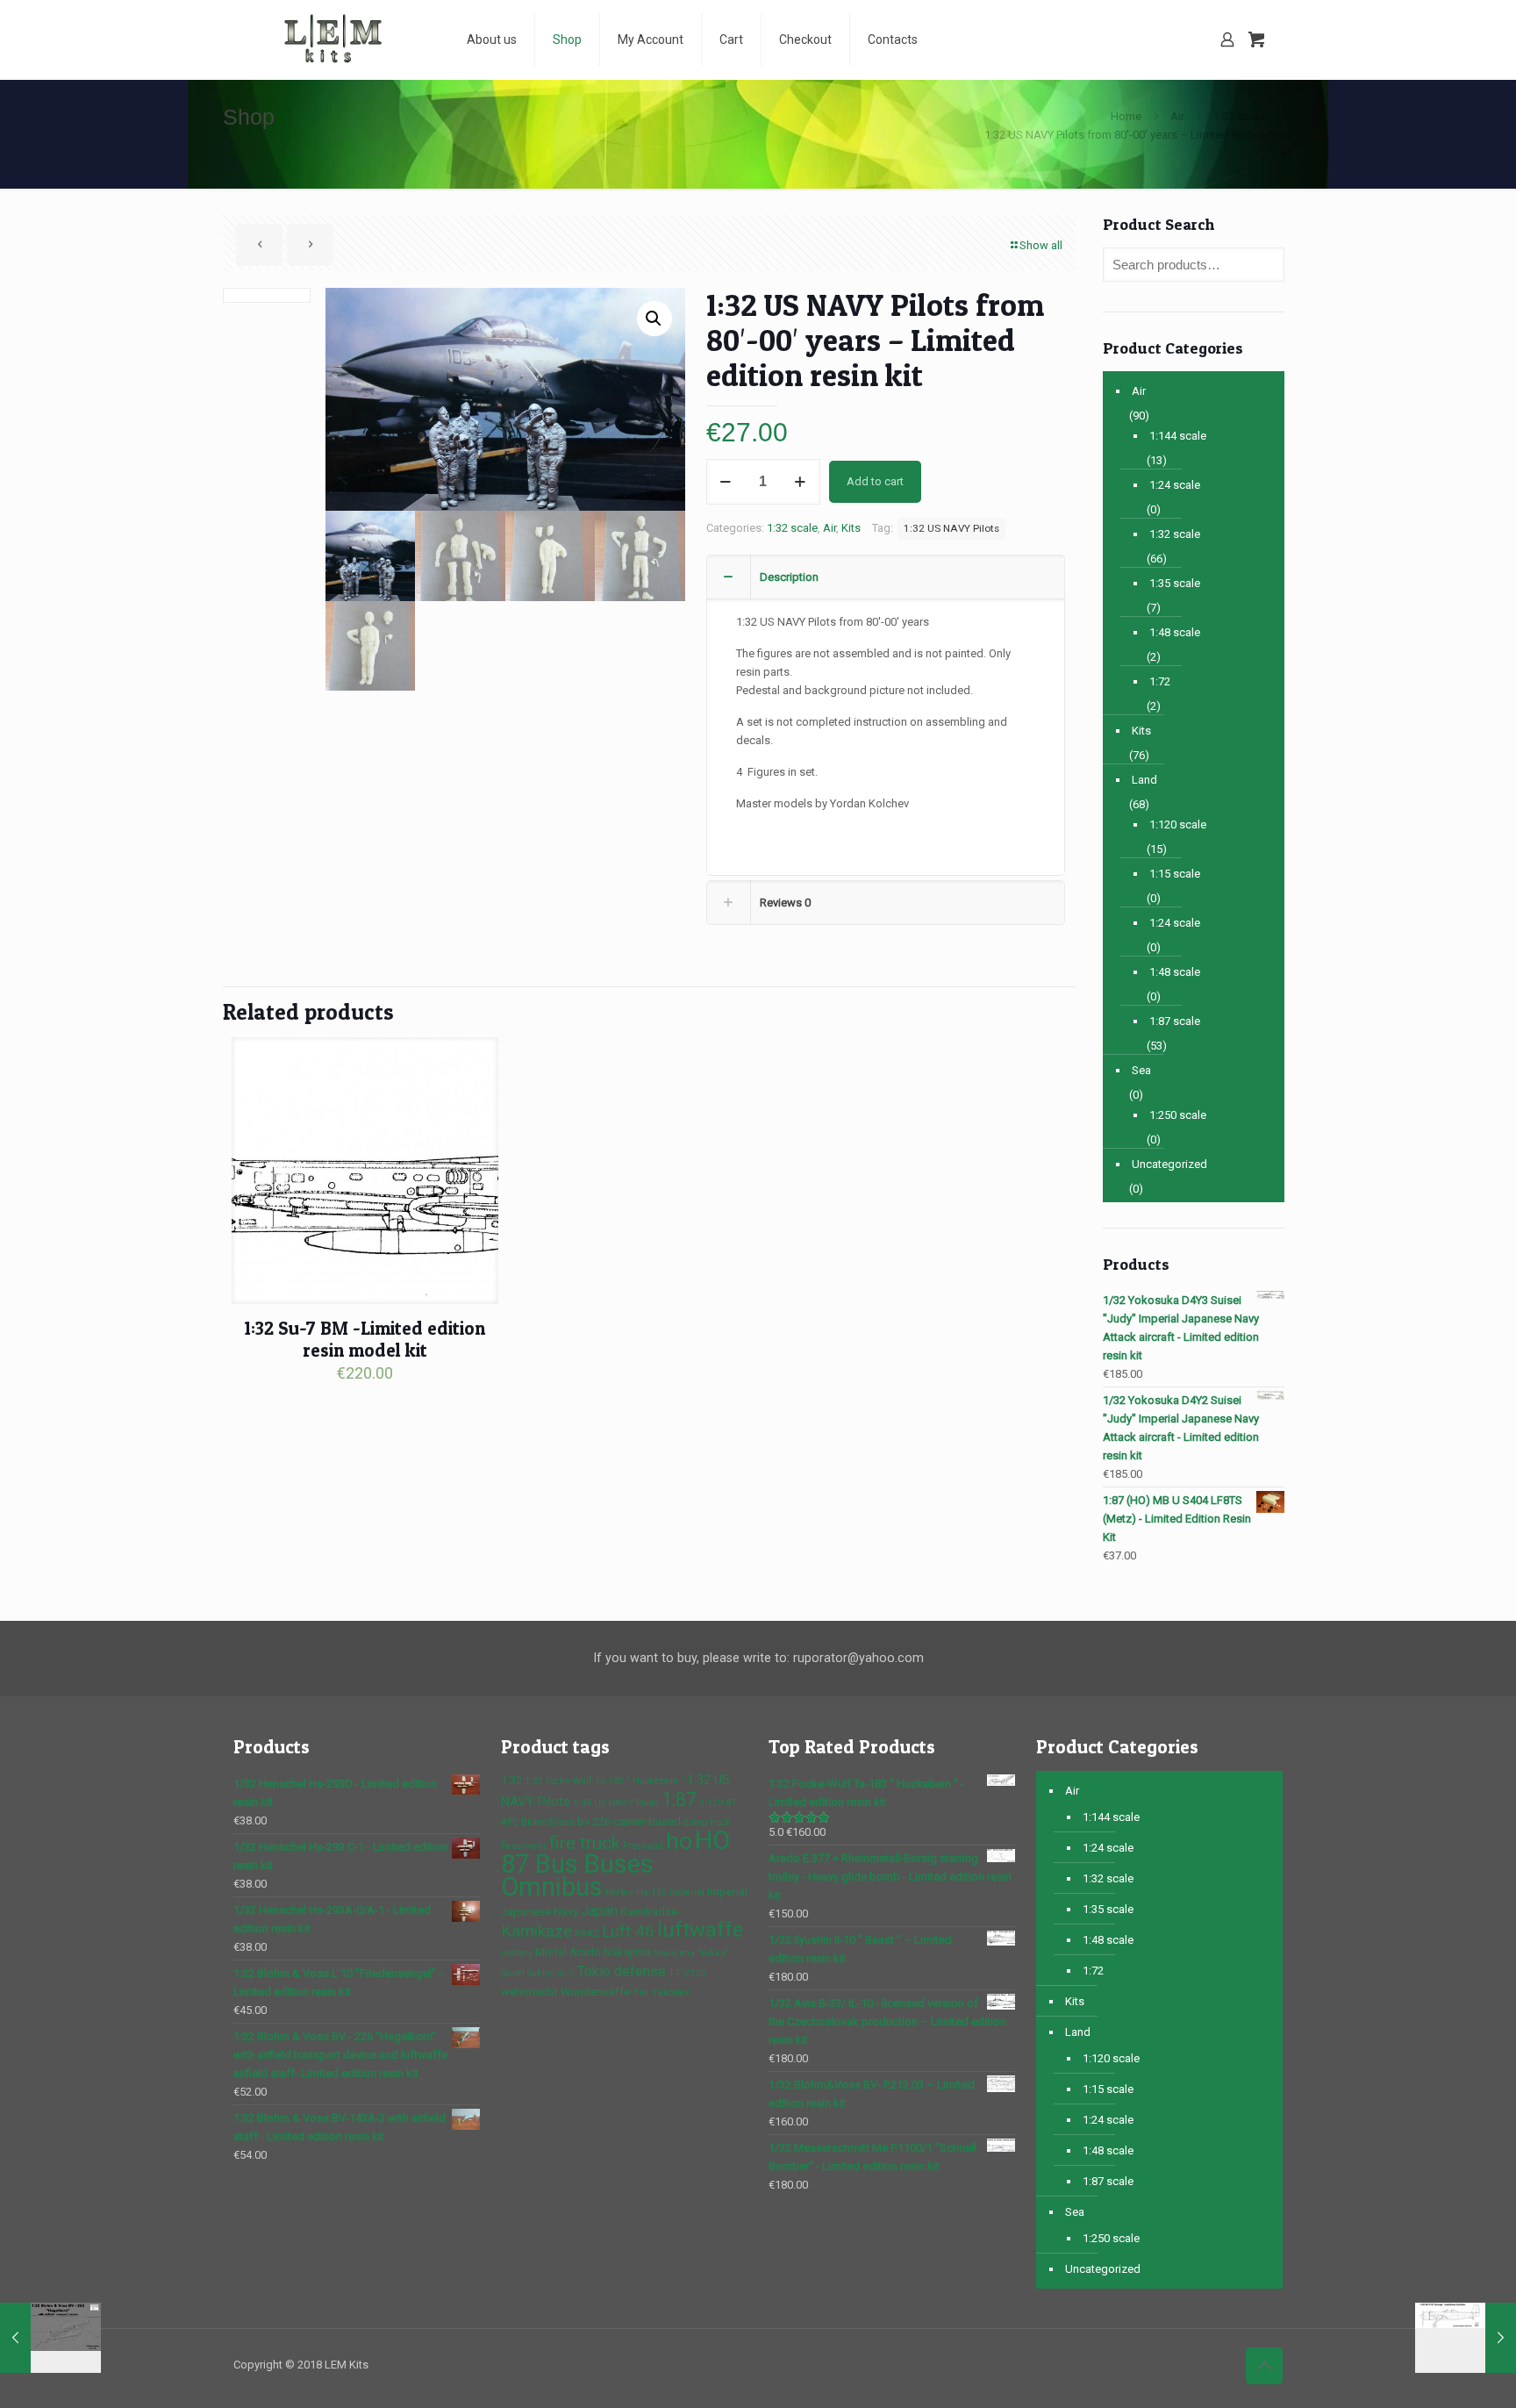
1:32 (511, 1780)
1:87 (679, 1799)
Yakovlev (671, 1992)
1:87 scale (1175, 1021)
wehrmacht (529, 1992)
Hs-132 (651, 1892)
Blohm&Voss (548, 1822)
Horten (619, 1892)
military (517, 1953)
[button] (654, 319)
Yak (641, 1992)
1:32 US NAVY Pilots (951, 528)
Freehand (643, 1846)
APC (510, 1822)
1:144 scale (1178, 436)
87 (731, 1803)
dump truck (707, 1822)
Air (1177, 116)
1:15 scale (1175, 874)
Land (1144, 780)
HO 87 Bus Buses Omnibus (615, 1863)
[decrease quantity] (726, 482)
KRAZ (587, 1934)
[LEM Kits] (337, 39)
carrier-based (647, 1821)
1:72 (1160, 681)
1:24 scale (1175, 485)
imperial (687, 1892)
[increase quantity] (801, 482)
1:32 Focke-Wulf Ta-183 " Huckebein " (604, 1781)
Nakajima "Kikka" (691, 1953)
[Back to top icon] (1264, 2366)
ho (679, 1841)
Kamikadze (649, 1912)
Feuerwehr (524, 1846)
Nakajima (627, 1952)
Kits (851, 528)
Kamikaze (536, 1931)
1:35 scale (1175, 583)
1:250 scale (1178, 1115)
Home (1126, 116)
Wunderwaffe (595, 1992)
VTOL (696, 1973)
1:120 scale (1178, 824)
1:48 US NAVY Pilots (616, 1803)
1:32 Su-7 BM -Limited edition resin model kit (365, 1339)
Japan (599, 1911)
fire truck (585, 1843)
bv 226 (594, 1821)
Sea (1141, 1070)
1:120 (711, 1803)
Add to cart (875, 481)
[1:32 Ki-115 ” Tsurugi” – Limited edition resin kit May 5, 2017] (1466, 2338)
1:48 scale (1175, 632)
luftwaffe (700, 1930)
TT (675, 1973)
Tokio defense (622, 1971)
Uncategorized (1169, 1164)
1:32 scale (1239, 116)
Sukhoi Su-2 (551, 1973)
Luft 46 (628, 1931)
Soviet (513, 1973)
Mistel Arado (568, 1952)
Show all (1041, 245)
